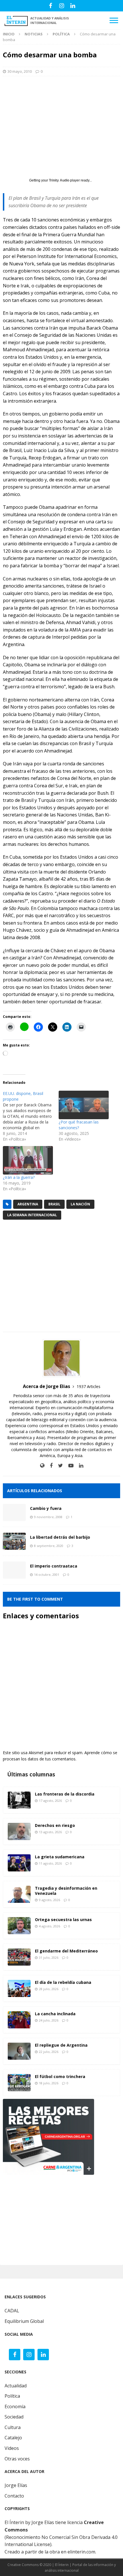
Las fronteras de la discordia (65, 1794)
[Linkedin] (73, 6)
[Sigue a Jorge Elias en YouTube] (69, 1465)
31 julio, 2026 (49, 1957)
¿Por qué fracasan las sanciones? (79, 1125)
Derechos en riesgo (55, 1825)
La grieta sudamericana (60, 1857)
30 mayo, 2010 (20, 71)
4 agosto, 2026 (49, 1926)
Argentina (28, 1204)
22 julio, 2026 (49, 2052)
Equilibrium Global (24, 2321)
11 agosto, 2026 (50, 1863)
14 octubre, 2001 (47, 1575)
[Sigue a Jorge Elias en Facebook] (49, 1465)
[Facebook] (50, 6)
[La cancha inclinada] (19, 2020)
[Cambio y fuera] (14, 1512)
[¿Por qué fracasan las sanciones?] (84, 1105)
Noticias (34, 34)
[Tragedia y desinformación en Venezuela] (19, 1894)
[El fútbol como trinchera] (19, 2083)
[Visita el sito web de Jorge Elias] (42, 1465)
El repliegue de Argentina (61, 2045)
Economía (15, 2406)
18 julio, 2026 (49, 2083)
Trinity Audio (59, 180)
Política (12, 2396)
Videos (12, 2448)
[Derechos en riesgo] (19, 1831)
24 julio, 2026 (49, 2020)
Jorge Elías (16, 2485)
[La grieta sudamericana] (19, 1863)
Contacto (14, 2496)
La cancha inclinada (55, 2014)
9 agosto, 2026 (49, 1900)
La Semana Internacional (32, 1215)
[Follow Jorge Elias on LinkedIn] (79, 1465)
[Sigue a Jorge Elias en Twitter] (58, 1465)
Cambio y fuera (46, 1508)
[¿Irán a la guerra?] (28, 1160)
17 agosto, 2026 (50, 1801)
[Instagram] (62, 6)
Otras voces (17, 2459)
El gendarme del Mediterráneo (66, 1951)
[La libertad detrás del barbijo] (14, 1541)
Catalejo (13, 2438)
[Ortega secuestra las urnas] (19, 1926)
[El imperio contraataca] (14, 1570)
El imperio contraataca (54, 1566)
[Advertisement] (61, 122)
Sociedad (14, 2417)
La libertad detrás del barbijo (60, 1537)
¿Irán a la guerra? (19, 1177)
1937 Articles (89, 1386)
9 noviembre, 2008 (48, 1517)
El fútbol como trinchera (60, 2076)
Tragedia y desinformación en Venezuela (66, 1891)
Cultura (13, 2427)
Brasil (54, 1204)
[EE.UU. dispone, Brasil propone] (31, 1116)
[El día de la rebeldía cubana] (19, 1988)
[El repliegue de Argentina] (19, 2051)
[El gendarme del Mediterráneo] (19, 1957)
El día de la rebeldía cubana (63, 1982)
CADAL (12, 2311)
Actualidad (16, 2386)
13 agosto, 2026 (50, 1832)
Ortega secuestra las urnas (63, 1920)
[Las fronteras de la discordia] (19, 1800)
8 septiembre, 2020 (49, 1546)
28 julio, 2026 (49, 1989)
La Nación (80, 1204)
